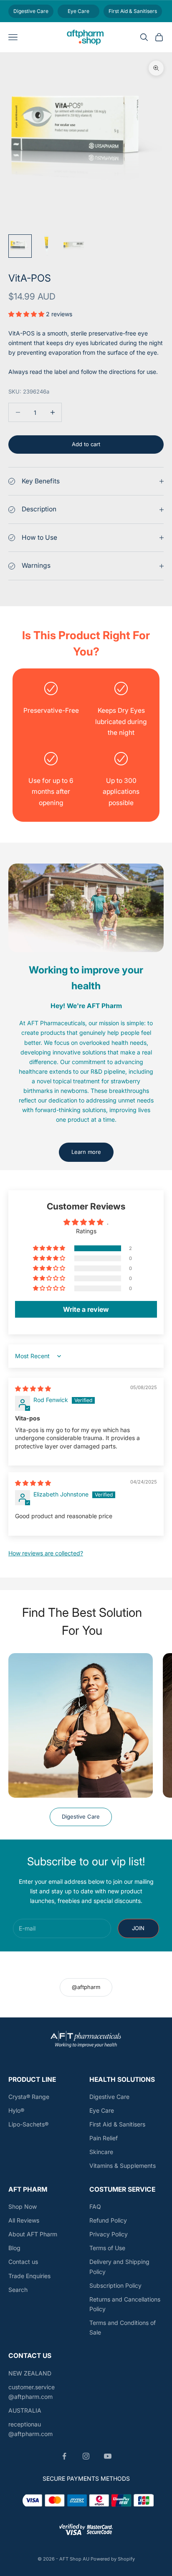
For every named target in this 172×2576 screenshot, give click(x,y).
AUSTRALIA (25, 2410)
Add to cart (86, 444)
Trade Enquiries (29, 2276)
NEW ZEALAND (30, 2373)
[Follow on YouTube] (108, 2456)
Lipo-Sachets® (28, 2124)
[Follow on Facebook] (64, 2456)
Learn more (86, 1152)
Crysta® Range (29, 2097)
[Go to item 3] (73, 246)
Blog (14, 2248)
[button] (27, 314)
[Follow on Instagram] (86, 2456)
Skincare (101, 2152)
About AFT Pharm (33, 2234)
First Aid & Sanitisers (117, 2124)
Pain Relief (104, 2138)
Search (18, 2290)
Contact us (23, 2262)
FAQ (95, 2206)
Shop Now (23, 2206)
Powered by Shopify (113, 2559)
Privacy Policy (109, 2234)
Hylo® (16, 2110)
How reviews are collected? (46, 1553)
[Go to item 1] (20, 246)
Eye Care (102, 2110)
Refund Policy (108, 2220)
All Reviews (24, 2220)
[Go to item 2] (47, 246)
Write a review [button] (86, 1309)
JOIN (138, 1928)
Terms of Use (107, 2248)
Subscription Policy (115, 2285)
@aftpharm (86, 1987)
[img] (33, 1388)
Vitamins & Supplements (123, 2166)
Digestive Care (81, 1816)
